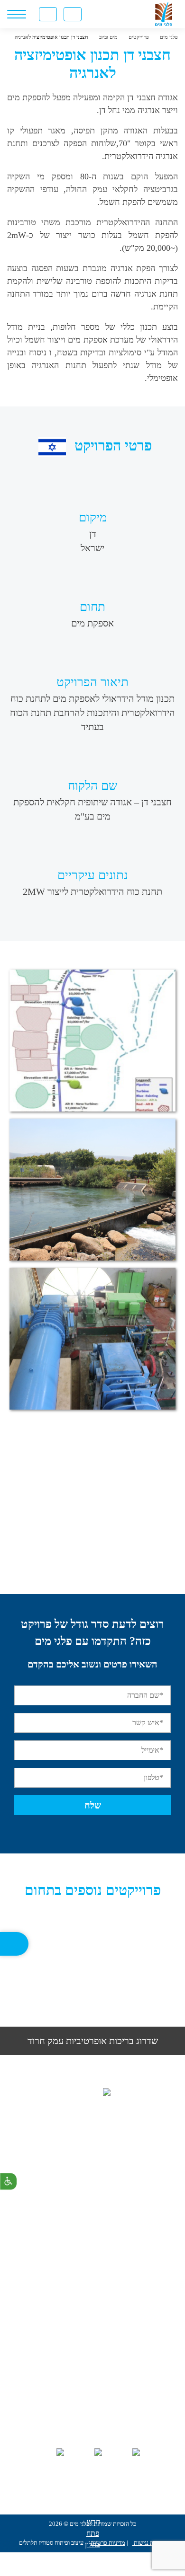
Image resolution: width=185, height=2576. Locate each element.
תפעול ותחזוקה (93, 2281)
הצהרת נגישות (149, 2543)
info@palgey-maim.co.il (81, 2214)
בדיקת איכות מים (92, 2393)
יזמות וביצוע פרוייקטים (93, 2297)
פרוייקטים (93, 2377)
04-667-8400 (81, 2173)
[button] (19, 1976)
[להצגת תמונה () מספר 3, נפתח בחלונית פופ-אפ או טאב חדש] (92, 1339)
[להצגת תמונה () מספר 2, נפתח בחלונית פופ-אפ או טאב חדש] (92, 1190)
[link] (120, 14)
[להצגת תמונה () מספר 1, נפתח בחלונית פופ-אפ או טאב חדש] (92, 1041)
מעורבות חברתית (93, 2409)
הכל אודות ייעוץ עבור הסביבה (93, 2313)
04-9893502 (83, 2194)
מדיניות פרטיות (108, 2543)
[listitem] (92, 1986)
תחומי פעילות (92, 2361)
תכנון (93, 2265)
